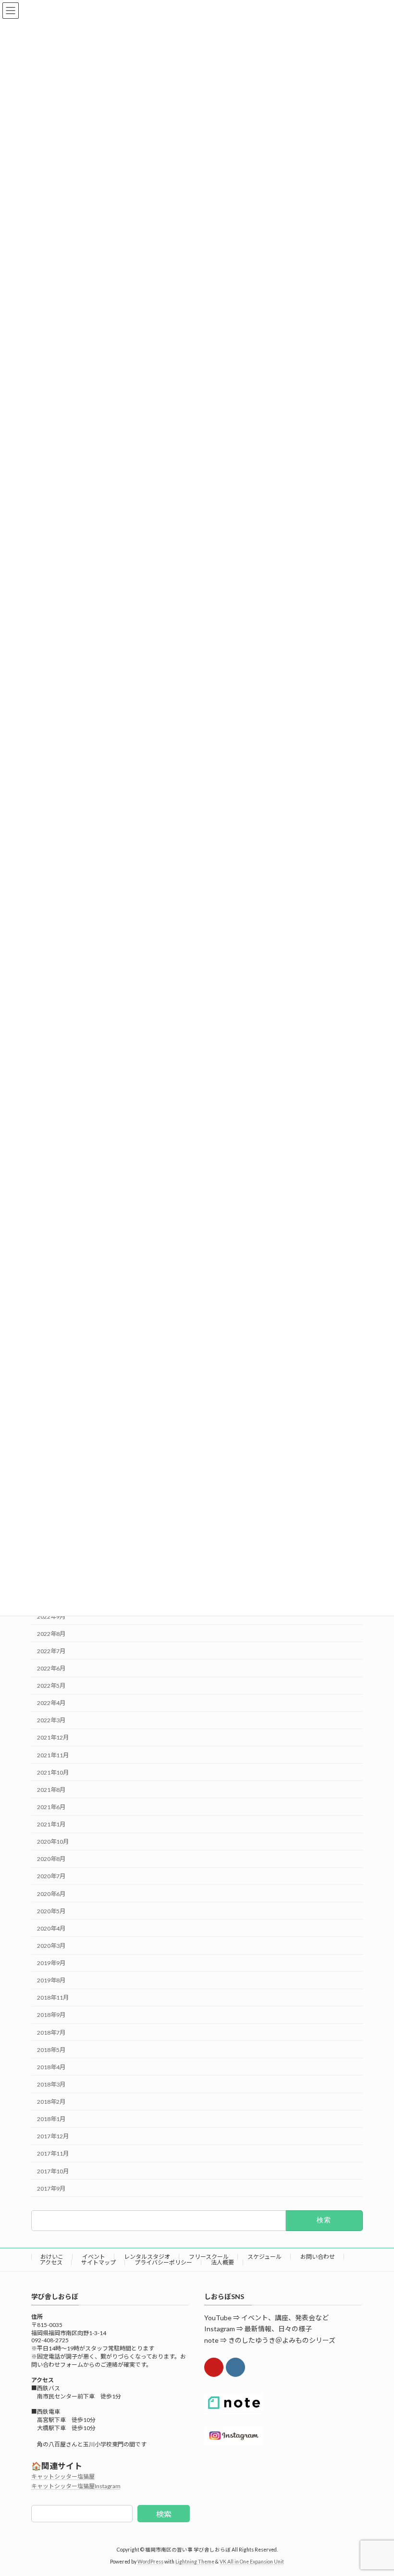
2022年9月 (51, 1616)
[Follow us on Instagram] (235, 2367)
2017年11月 (53, 2153)
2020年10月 (53, 1842)
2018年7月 (51, 2033)
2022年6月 (51, 1668)
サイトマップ (98, 2262)
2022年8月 (51, 1634)
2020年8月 (51, 1859)
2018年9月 (51, 2015)
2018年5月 (51, 2050)
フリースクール (209, 2257)
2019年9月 (51, 1963)
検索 (164, 2513)
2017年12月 (53, 2136)
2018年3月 (51, 2084)
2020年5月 (51, 1911)
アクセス (51, 2262)
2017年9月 (51, 2188)
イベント (94, 2257)
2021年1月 (51, 1824)
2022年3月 (51, 1720)
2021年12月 (53, 1737)
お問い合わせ (318, 2257)
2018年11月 (53, 1998)
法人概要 (222, 2262)
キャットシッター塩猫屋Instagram (76, 2486)
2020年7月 (51, 1876)
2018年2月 (51, 2102)
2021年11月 (53, 1755)
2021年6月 (51, 1807)
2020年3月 (51, 1946)
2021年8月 (51, 1790)
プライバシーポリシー (163, 2262)
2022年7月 (51, 1651)
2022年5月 (51, 1686)
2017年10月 (53, 2171)
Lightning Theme (195, 2561)
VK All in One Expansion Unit (252, 2561)
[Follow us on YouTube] (214, 2367)
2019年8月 (51, 1980)
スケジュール (265, 2257)
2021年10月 (53, 1772)
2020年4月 (51, 1928)
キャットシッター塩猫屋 (63, 2476)
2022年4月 (51, 1703)
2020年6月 (51, 1894)
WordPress (150, 2561)
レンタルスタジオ (147, 2257)
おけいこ (52, 2257)
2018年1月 (51, 2119)
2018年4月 (51, 2067)
